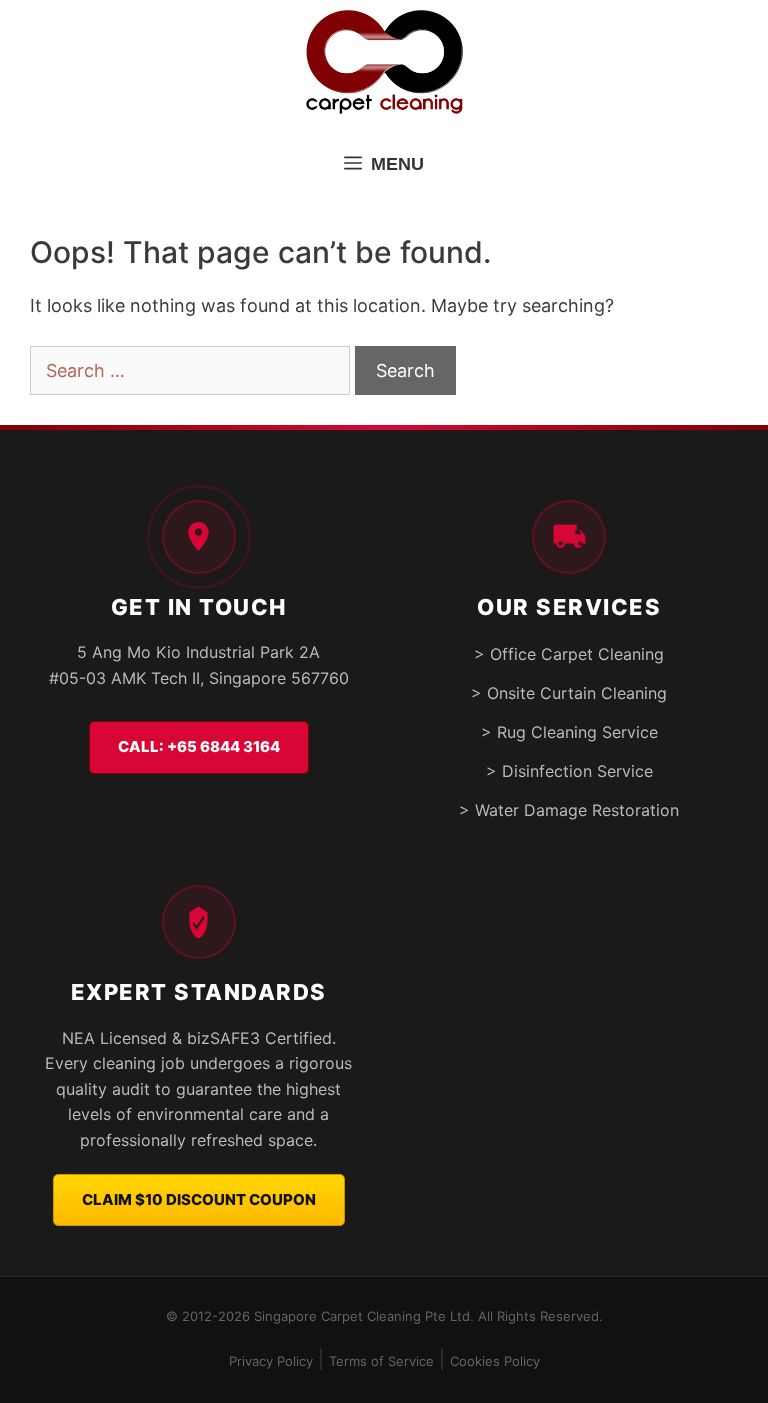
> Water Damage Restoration (569, 810)
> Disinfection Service (569, 771)
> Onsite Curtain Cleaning (569, 693)
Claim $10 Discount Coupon (199, 1199)
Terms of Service (381, 1361)
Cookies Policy (495, 1361)
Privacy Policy (271, 1361)
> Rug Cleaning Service (569, 732)
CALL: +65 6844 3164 (199, 746)
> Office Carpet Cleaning (569, 654)
